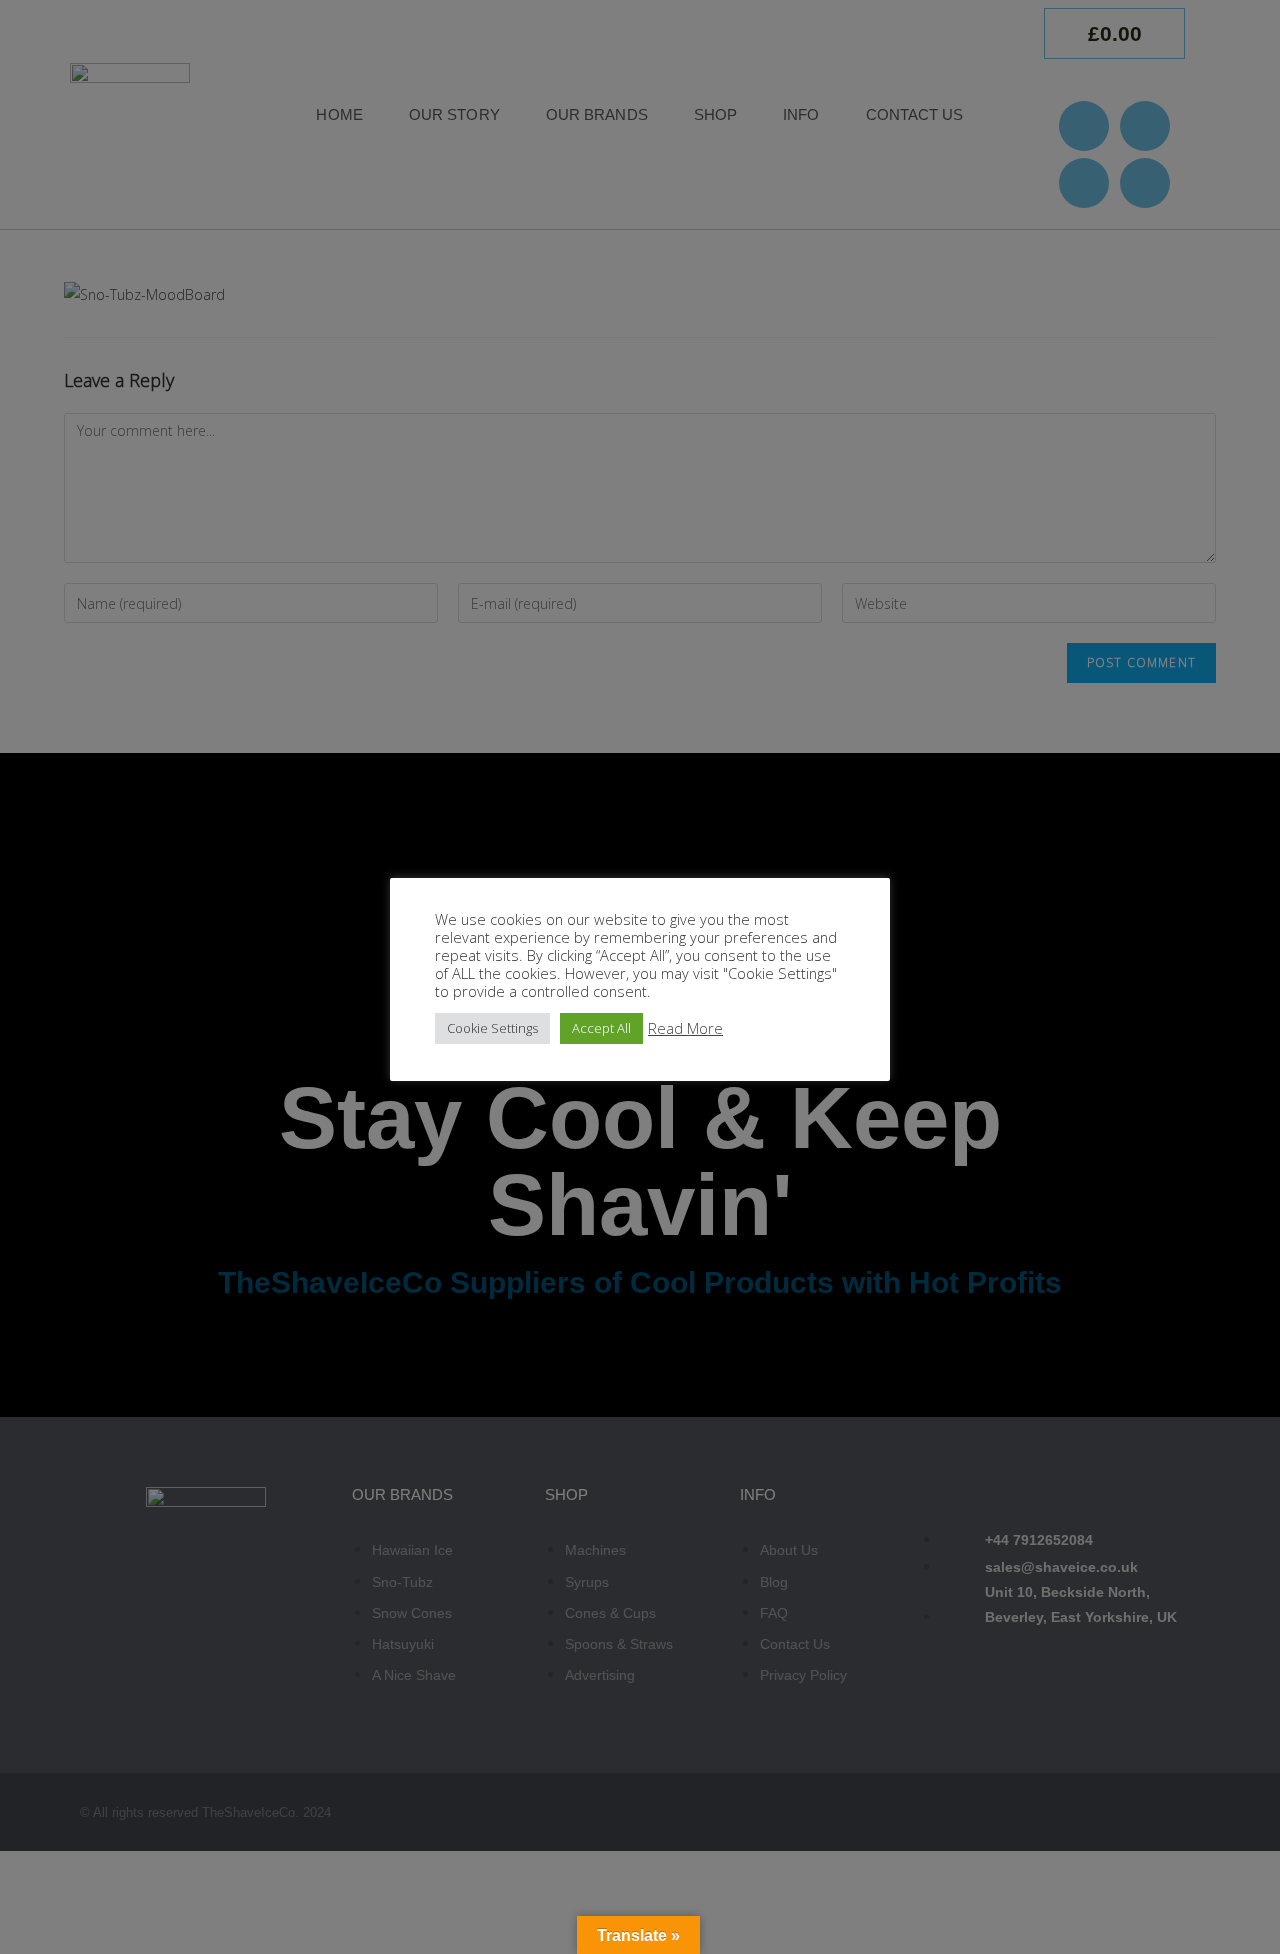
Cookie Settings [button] (492, 1028)
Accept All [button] (601, 1028)
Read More (685, 1028)
